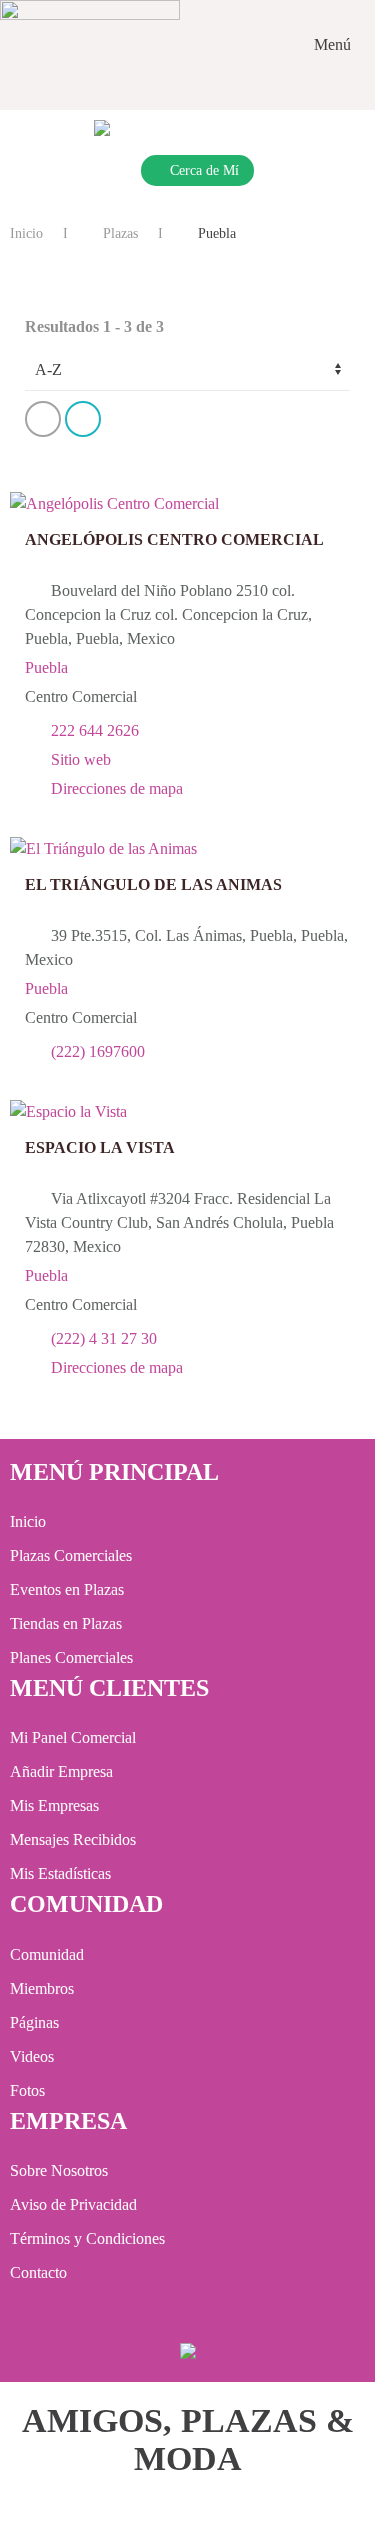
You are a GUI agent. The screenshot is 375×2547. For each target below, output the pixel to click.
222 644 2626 (95, 730)
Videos (32, 2056)
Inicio (26, 233)
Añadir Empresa (61, 1771)
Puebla (46, 667)
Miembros (42, 1988)
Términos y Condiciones (87, 2238)
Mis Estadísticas (60, 1873)
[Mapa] (132, 422)
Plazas (118, 233)
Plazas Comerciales (71, 1555)
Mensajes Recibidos (73, 1839)
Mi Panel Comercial (73, 1737)
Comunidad (47, 1954)
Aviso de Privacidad (73, 2204)
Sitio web (81, 759)
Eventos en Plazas (67, 1589)
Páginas (34, 2022)
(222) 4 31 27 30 (104, 1338)
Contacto (38, 2272)
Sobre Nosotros (59, 2170)
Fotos (27, 2090)
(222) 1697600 (98, 1051)
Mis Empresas (54, 1805)
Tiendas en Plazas (66, 1623)
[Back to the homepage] (90, 45)
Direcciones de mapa (117, 788)
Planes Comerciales (71, 1657)
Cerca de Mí (204, 170)
